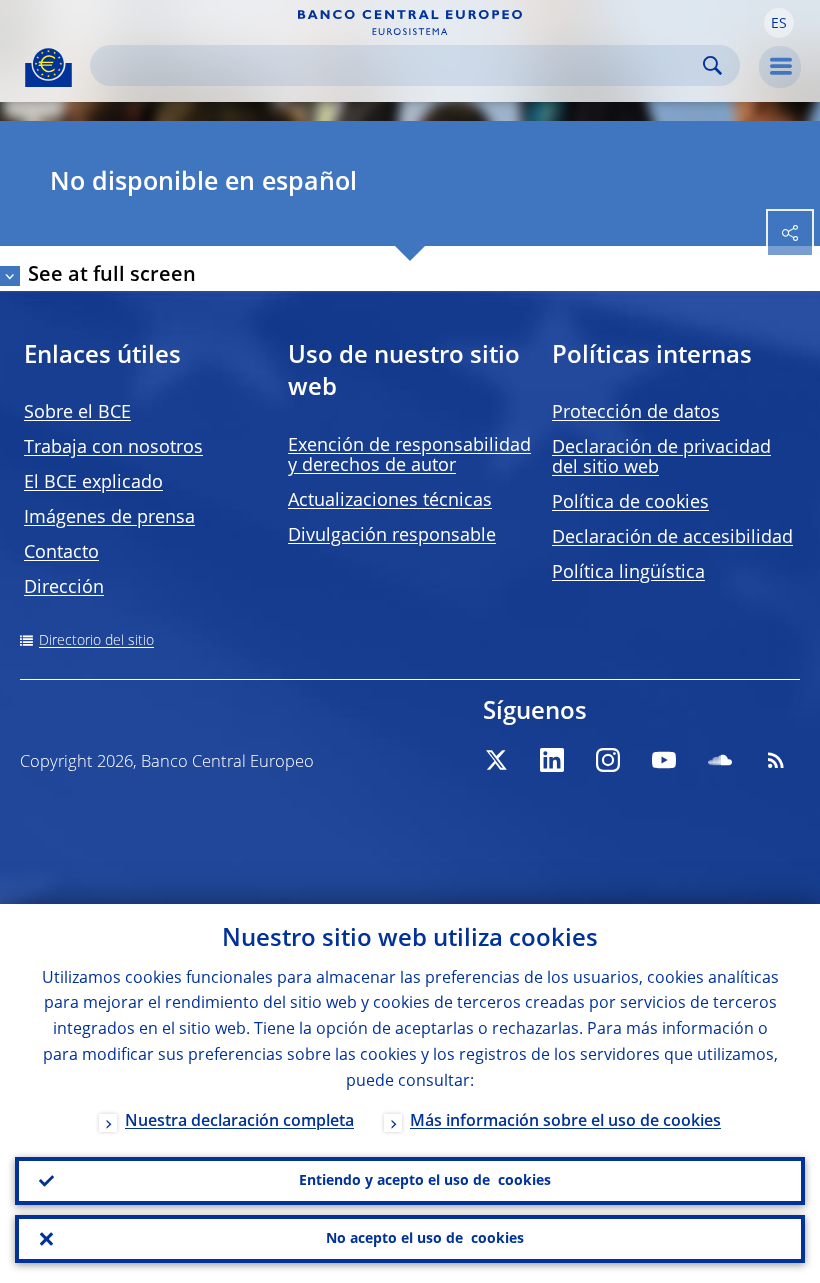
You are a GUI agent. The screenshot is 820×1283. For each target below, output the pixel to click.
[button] (779, 23)
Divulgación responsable (392, 536)
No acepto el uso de (425, 1239)
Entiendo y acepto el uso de (425, 1181)
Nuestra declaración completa (239, 1122)
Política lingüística (628, 573)
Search (712, 65)
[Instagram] (608, 760)
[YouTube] (664, 760)
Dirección (64, 588)
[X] (496, 760)
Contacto (61, 553)
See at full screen (112, 276)
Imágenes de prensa (109, 518)
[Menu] (780, 67)
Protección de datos (636, 413)
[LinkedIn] (552, 760)
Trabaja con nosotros (113, 448)
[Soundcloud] (720, 760)
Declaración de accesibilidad (672, 538)
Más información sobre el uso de (565, 1122)
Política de (630, 503)
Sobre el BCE (77, 413)
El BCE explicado (93, 483)
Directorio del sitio (96, 641)
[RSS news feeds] (776, 760)
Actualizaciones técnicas (390, 501)
